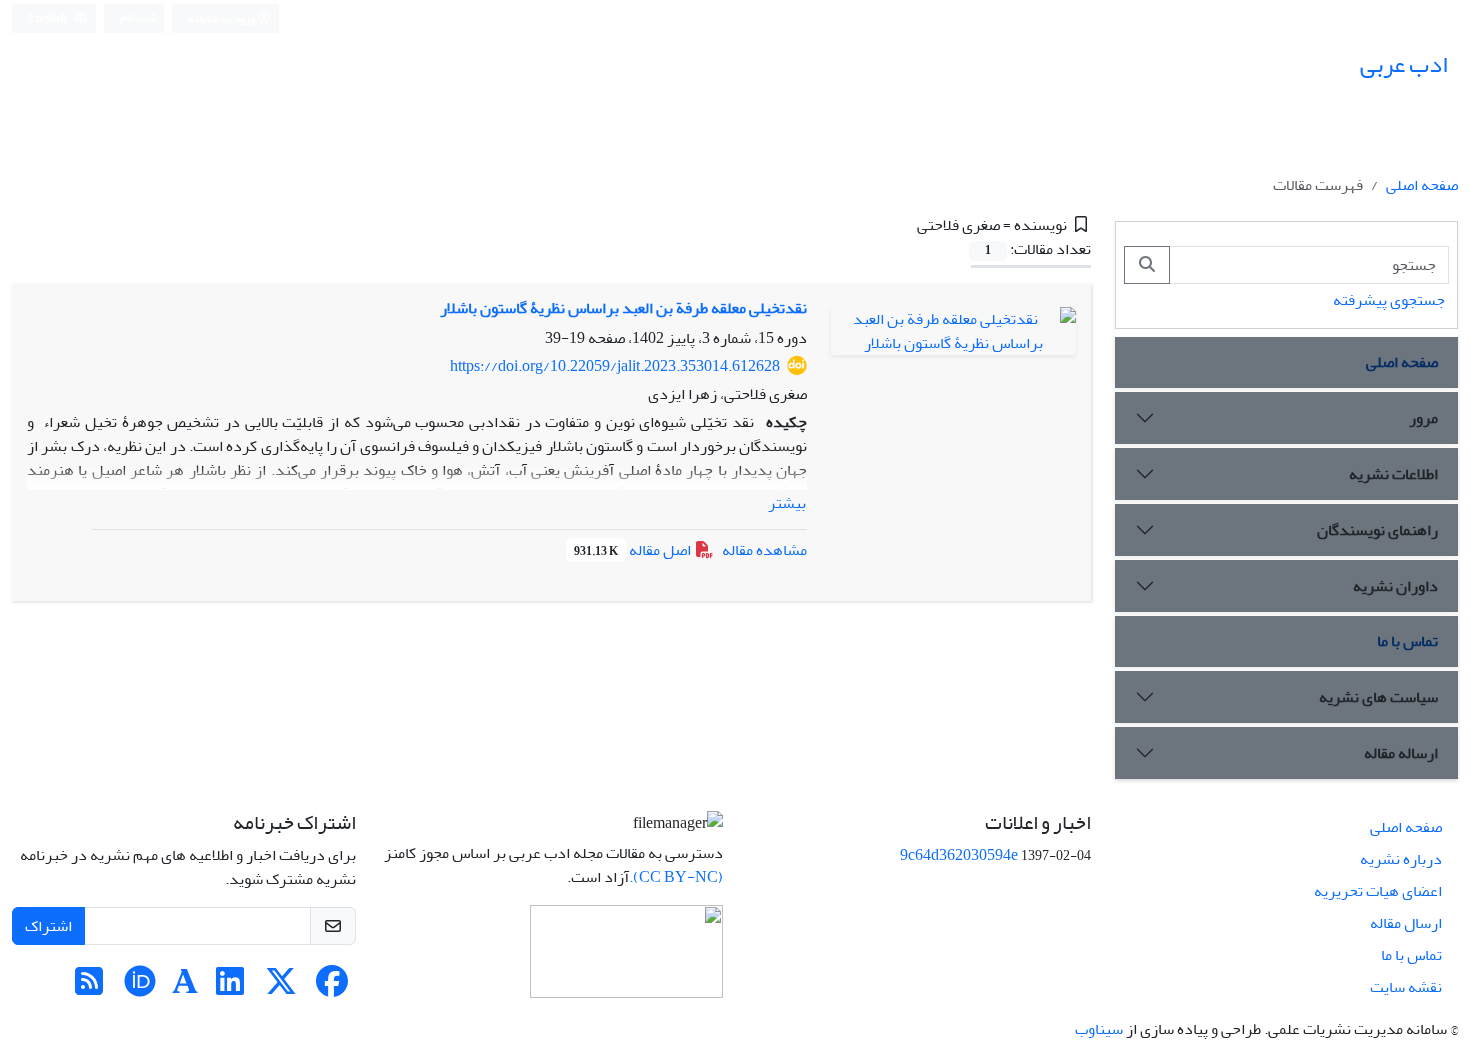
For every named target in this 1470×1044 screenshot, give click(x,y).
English (48, 18)
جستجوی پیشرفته (1389, 300)
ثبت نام (138, 17)
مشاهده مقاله (764, 550)
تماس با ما (1407, 641)
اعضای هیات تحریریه (1378, 891)
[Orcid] (140, 988)
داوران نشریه (1395, 586)
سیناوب (1099, 1029)
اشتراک (48, 926)
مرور (1423, 418)
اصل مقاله (634, 550)
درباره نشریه (1401, 859)
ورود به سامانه (222, 18)
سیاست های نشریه (1378, 697)
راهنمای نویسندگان (1377, 530)
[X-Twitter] (281, 988)
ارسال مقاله (1406, 923)
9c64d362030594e (959, 855)
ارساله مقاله (1401, 753)
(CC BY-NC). (676, 877)
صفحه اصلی (1422, 185)
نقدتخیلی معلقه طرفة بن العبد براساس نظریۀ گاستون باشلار (623, 308)
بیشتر (787, 503)
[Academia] (185, 988)
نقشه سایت (1406, 987)
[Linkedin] (230, 988)
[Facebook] (332, 988)
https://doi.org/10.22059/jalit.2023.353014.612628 (615, 366)
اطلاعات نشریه (1393, 474)
